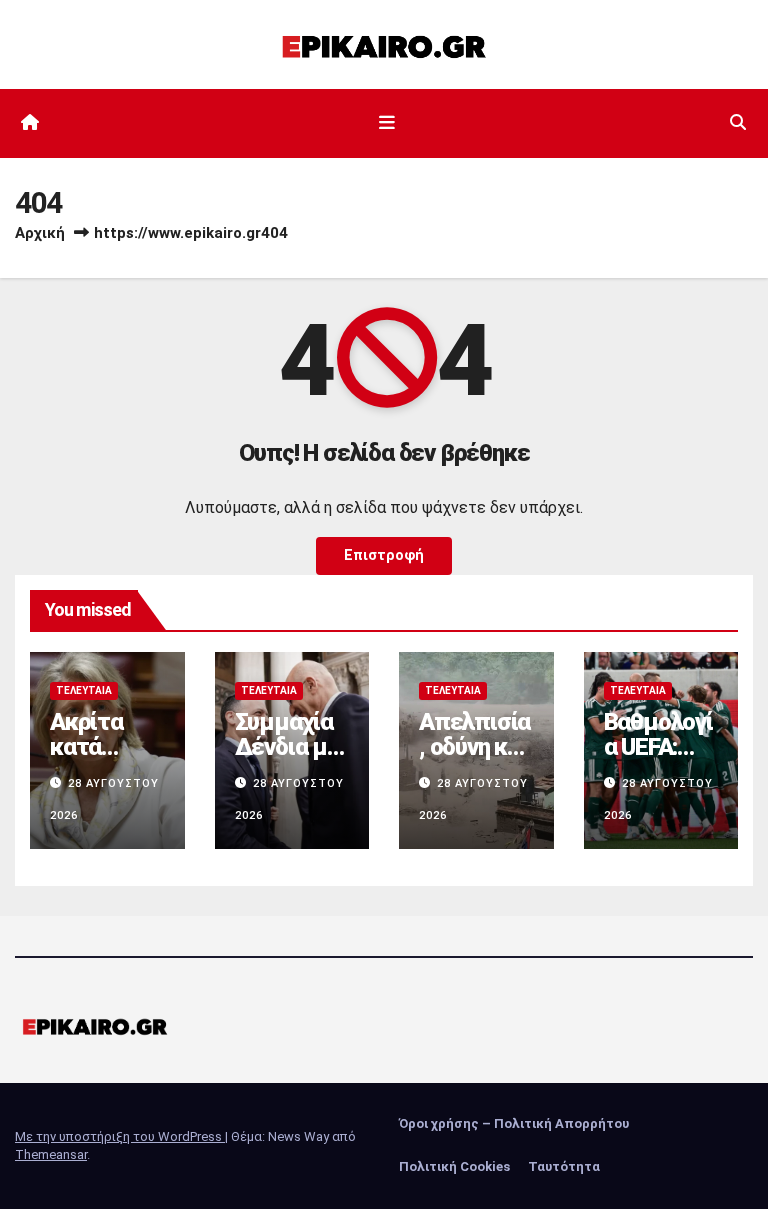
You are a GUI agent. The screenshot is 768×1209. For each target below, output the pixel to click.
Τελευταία (84, 690)
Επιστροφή (384, 555)
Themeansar (51, 1154)
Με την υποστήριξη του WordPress (120, 1136)
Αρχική (40, 233)
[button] (738, 122)
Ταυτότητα (564, 1166)
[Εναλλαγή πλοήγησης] (388, 123)
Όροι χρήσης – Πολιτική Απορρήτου (514, 1123)
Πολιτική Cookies (454, 1166)
